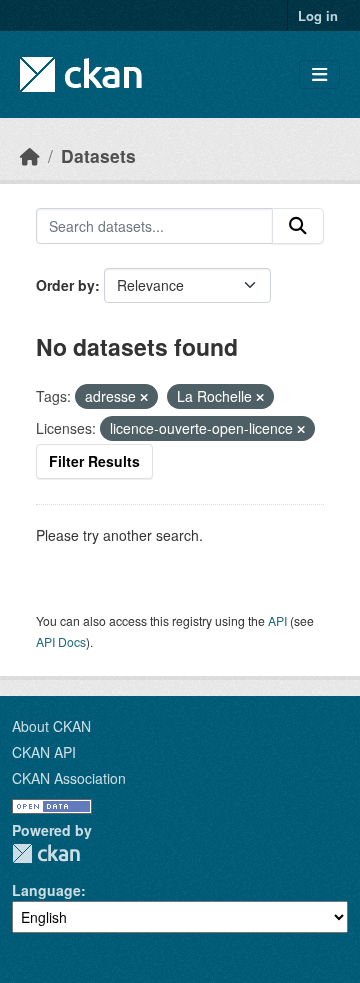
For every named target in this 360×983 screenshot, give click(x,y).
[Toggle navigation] (319, 74)
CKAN (46, 853)
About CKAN (51, 726)
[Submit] (298, 226)
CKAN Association (69, 778)
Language (46, 890)
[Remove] (144, 397)
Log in (318, 15)
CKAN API (44, 752)
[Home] (30, 155)
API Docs (61, 641)
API (277, 620)
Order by (65, 285)
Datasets (98, 155)
